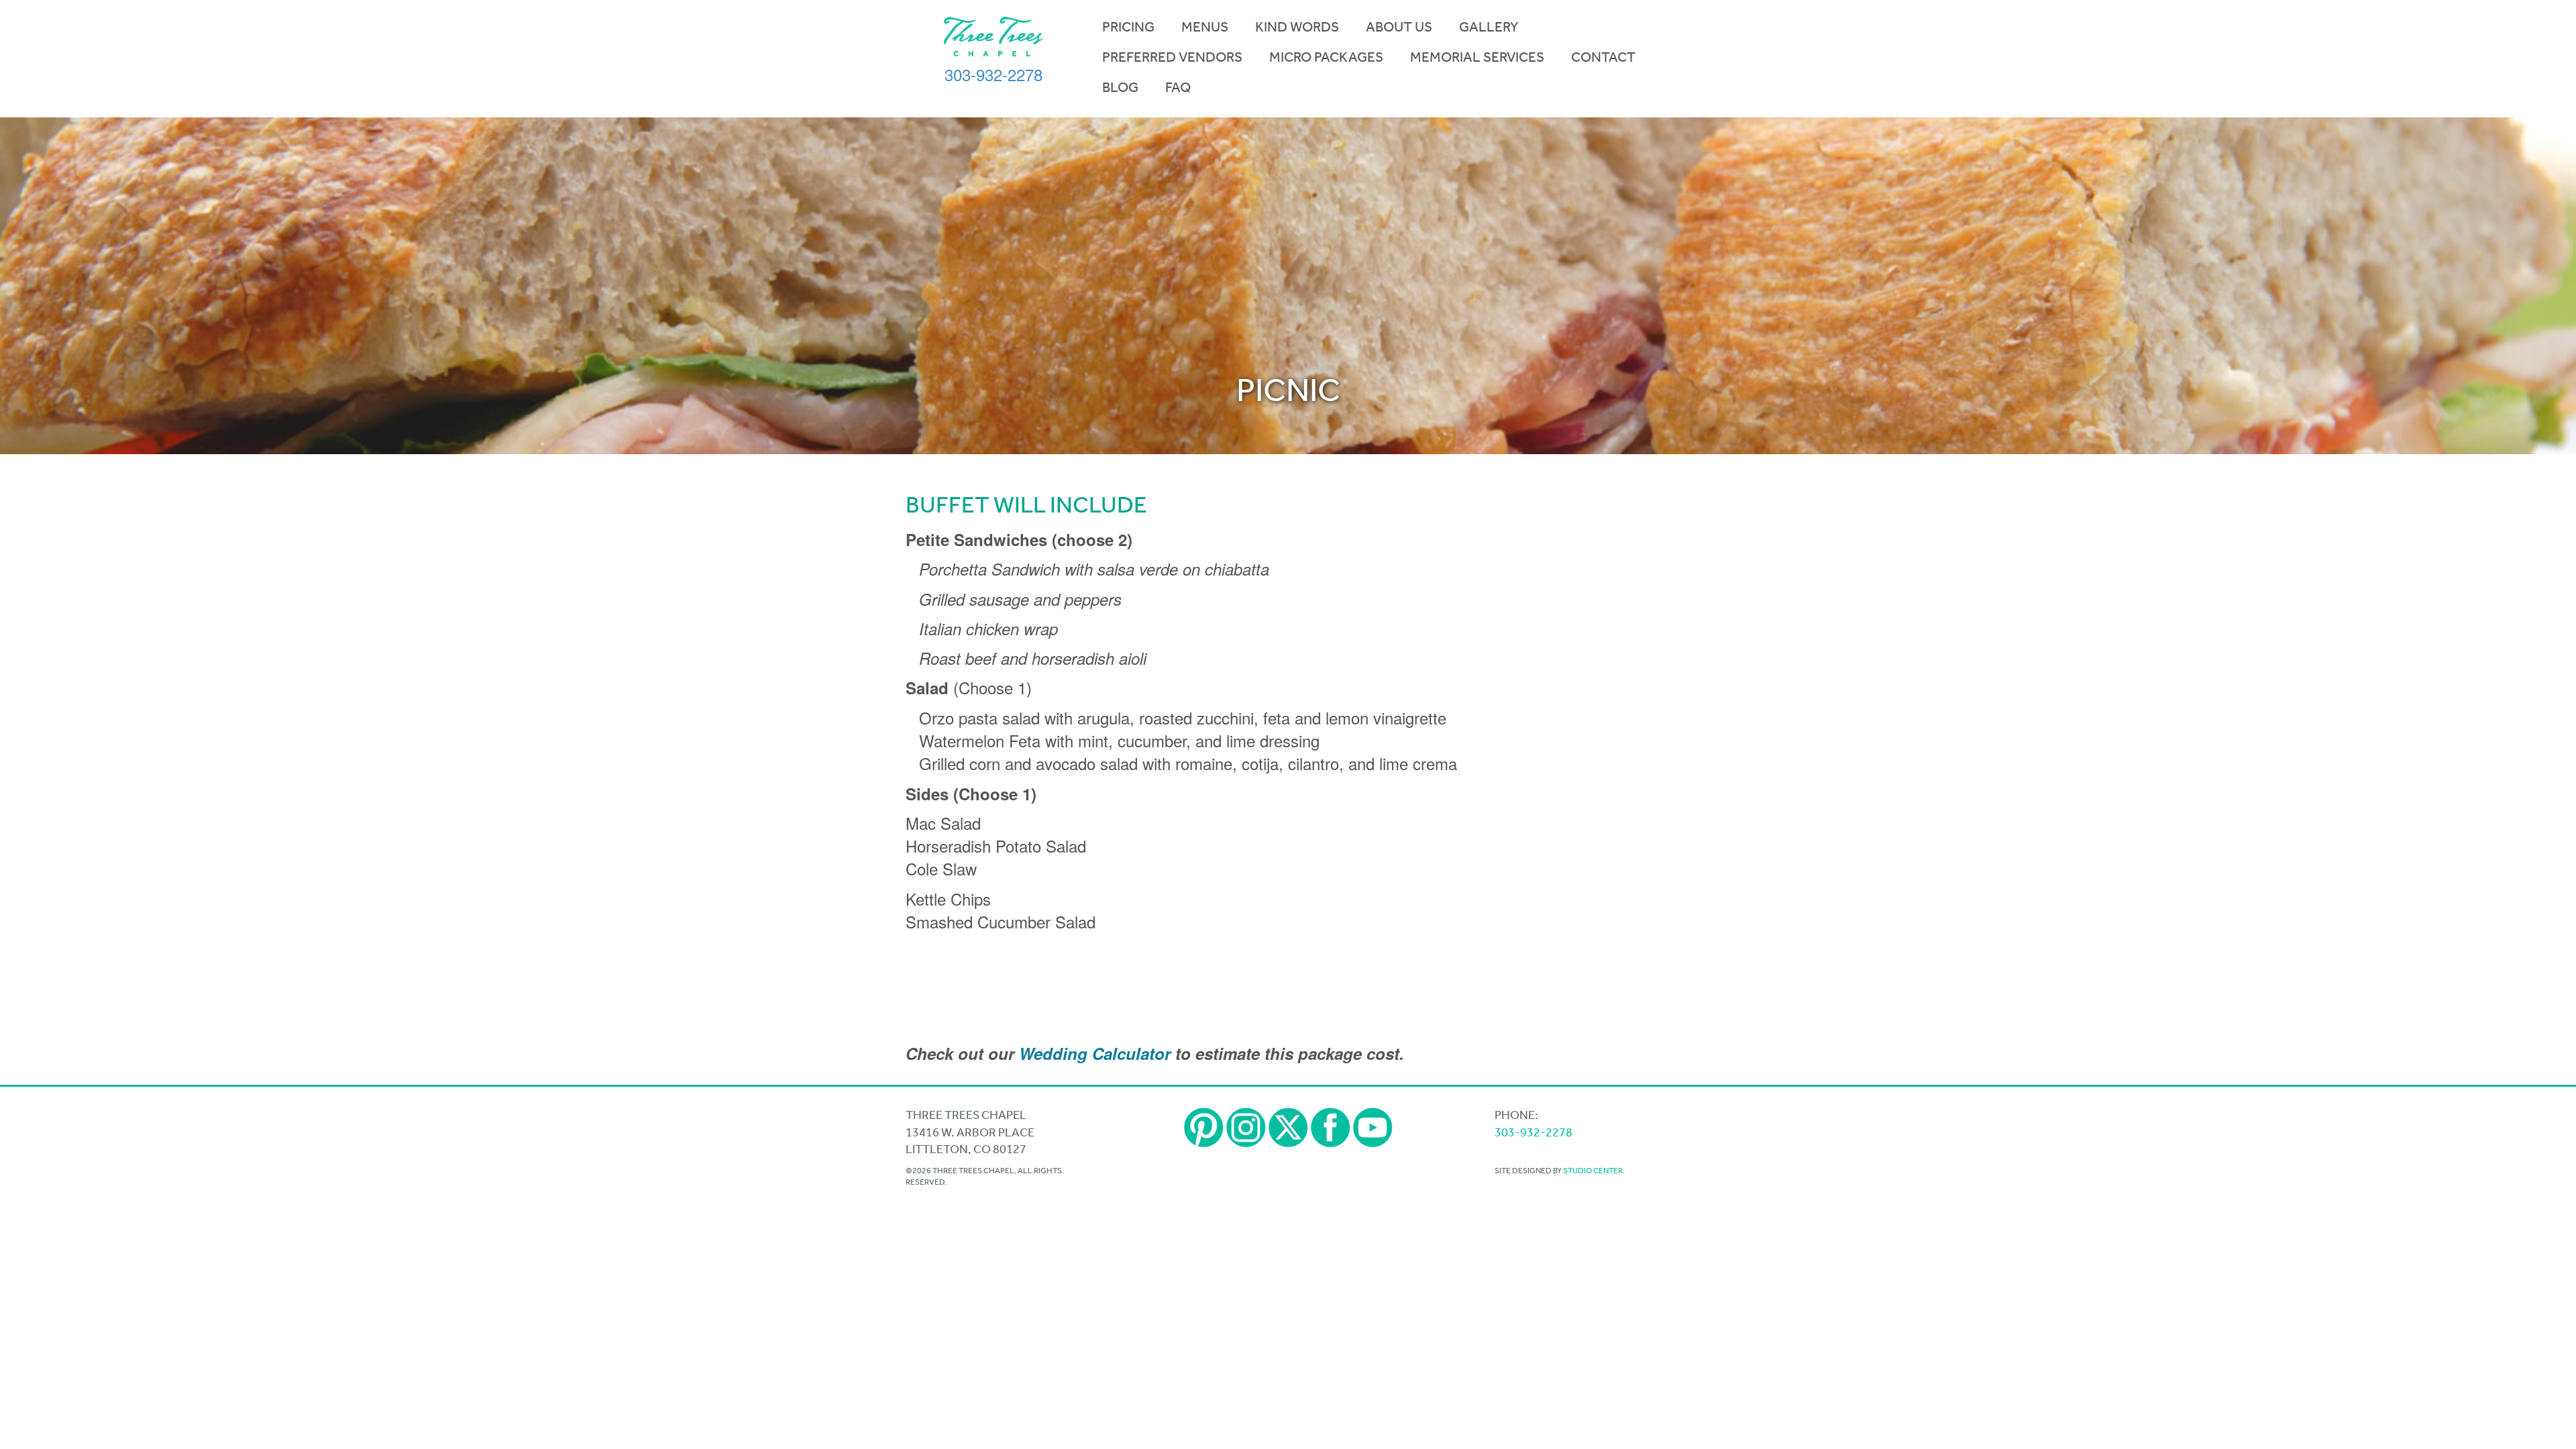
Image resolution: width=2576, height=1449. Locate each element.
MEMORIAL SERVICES (1477, 57)
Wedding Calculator (1095, 1053)
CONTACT (1603, 57)
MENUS (1205, 27)
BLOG (1120, 87)
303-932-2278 (994, 74)
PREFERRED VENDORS (1172, 57)
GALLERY (1489, 27)
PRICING (1128, 27)
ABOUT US (1399, 27)
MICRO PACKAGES (1326, 57)
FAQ (1178, 87)
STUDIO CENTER (1593, 1171)
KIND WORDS (1297, 27)
